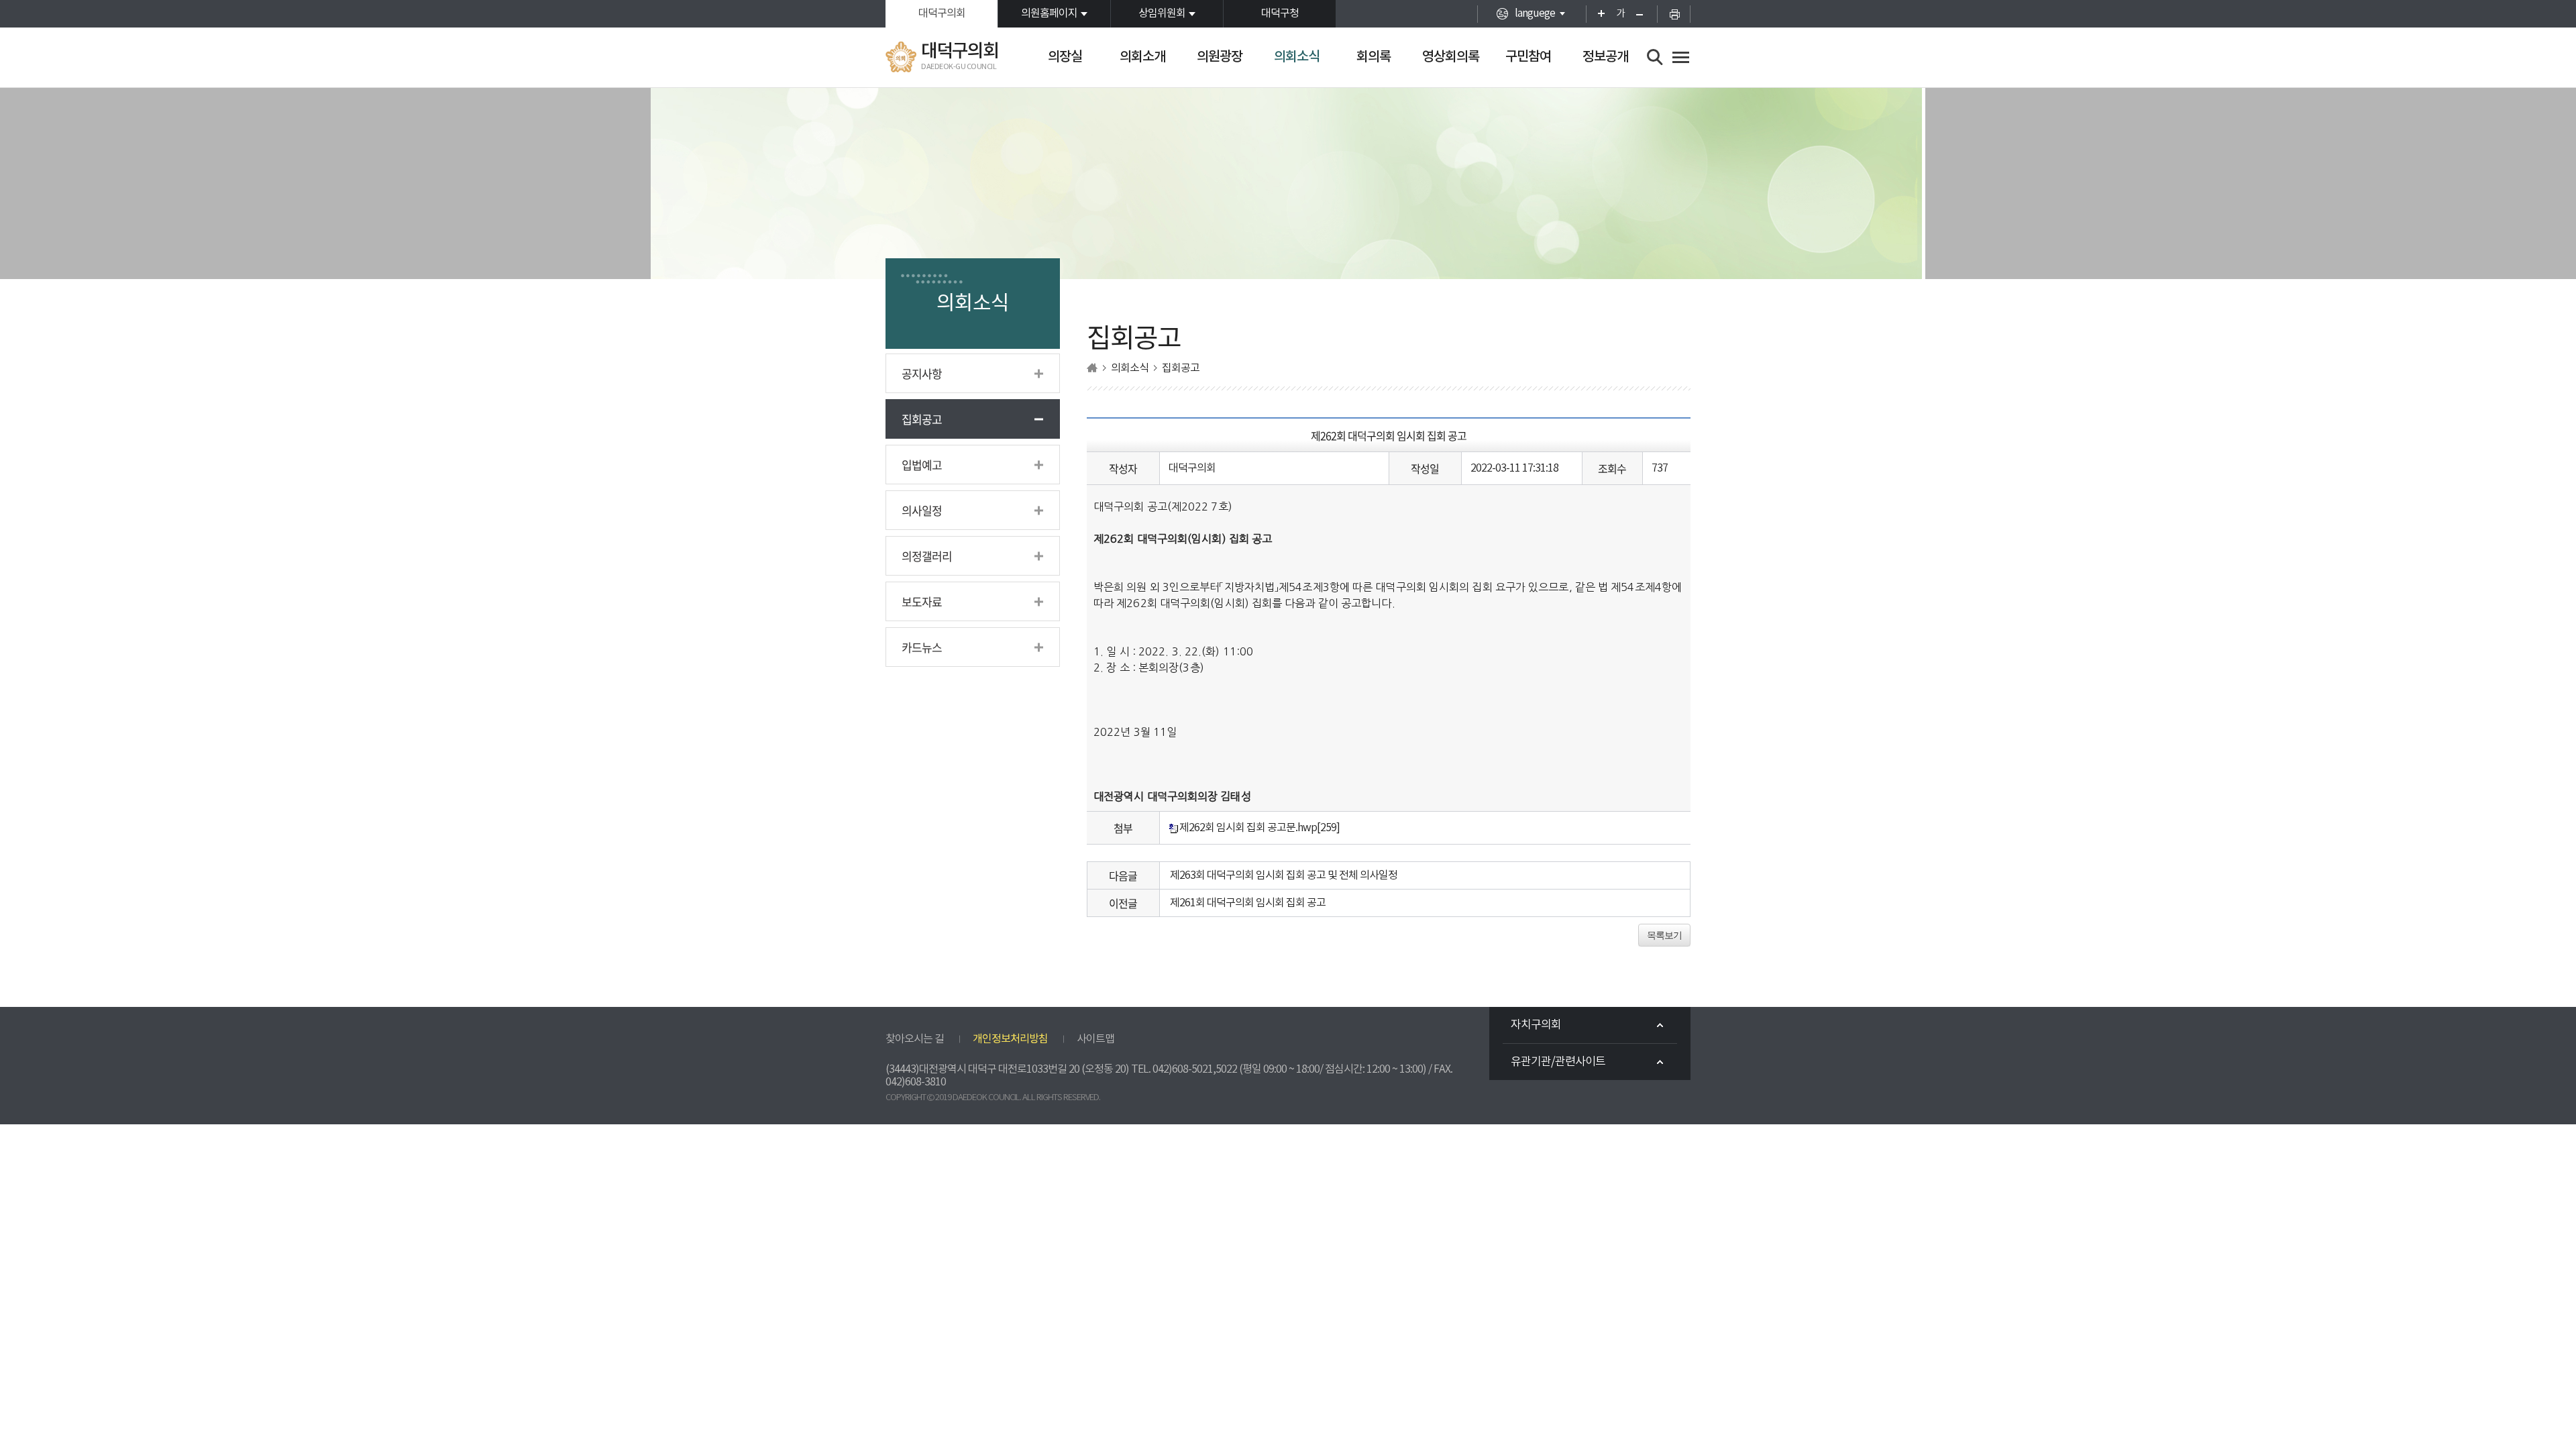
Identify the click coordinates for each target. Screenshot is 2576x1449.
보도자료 (922, 601)
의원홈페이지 (1049, 13)
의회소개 (1142, 57)
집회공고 (922, 419)
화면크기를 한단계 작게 (1644, 14)
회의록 (1374, 57)
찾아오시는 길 (915, 1039)
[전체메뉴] (1681, 57)
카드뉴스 (922, 647)
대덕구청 (1280, 13)
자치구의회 (1536, 1025)
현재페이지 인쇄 (1674, 14)
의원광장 (1220, 57)
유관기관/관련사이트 (1558, 1062)
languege (1535, 13)
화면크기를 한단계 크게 (1597, 14)
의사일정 (922, 510)
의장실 (1065, 57)
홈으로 (1092, 368)
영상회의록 (1451, 57)
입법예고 (922, 465)
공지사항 (922, 373)
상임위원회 (1162, 13)
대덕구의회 (942, 13)
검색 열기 (1655, 57)
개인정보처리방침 (1010, 1039)
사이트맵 (1095, 1039)
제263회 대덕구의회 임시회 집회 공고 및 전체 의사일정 (1284, 875)
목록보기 (1664, 935)
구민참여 (1528, 57)
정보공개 (1605, 57)
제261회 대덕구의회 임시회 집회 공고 (1248, 903)
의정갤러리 (927, 556)
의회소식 (1297, 57)
